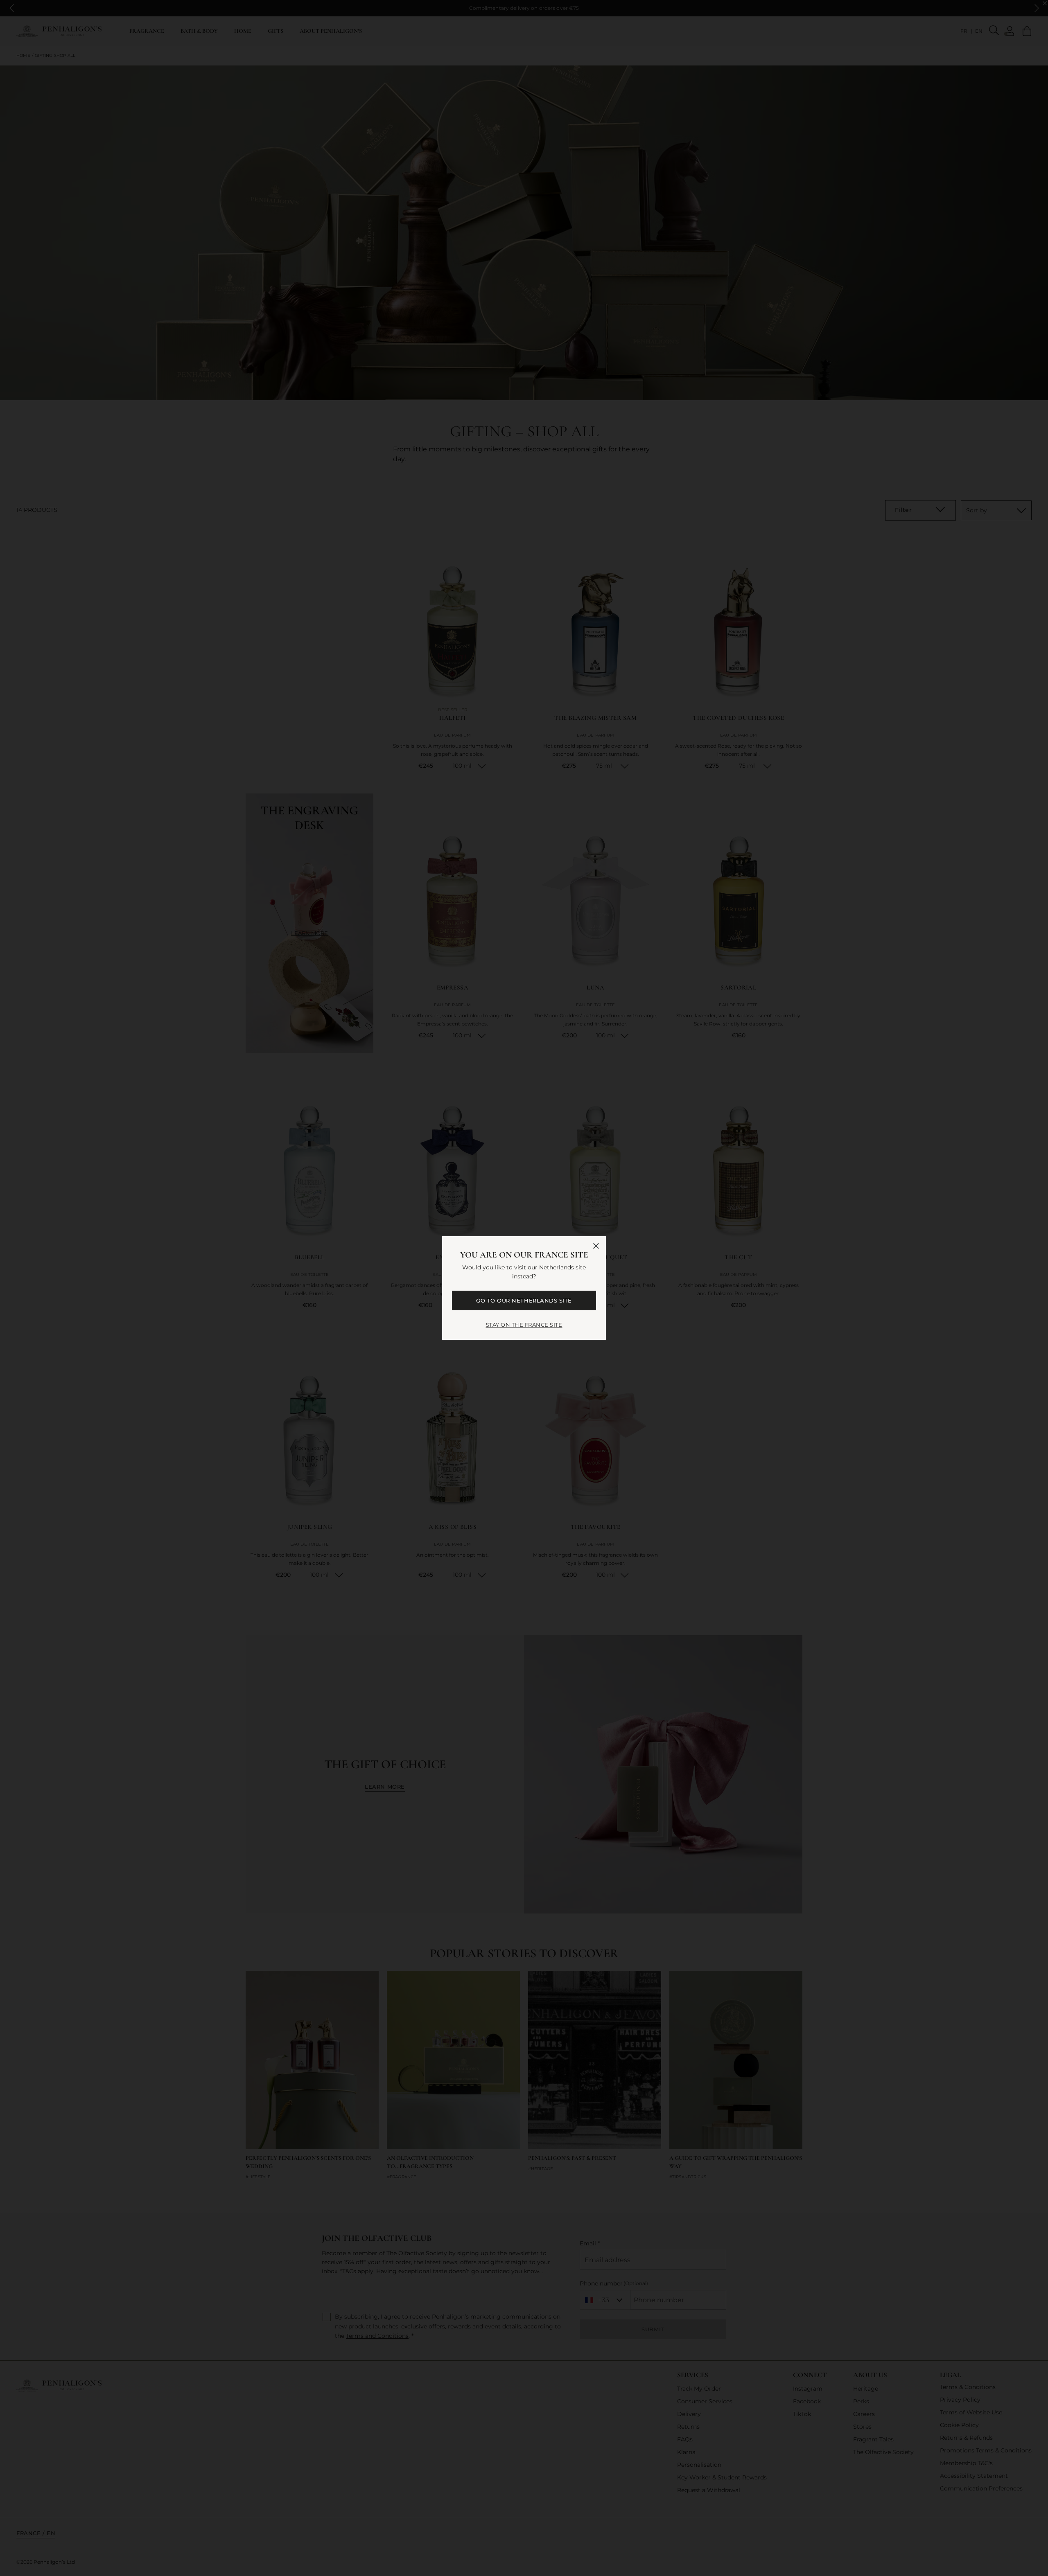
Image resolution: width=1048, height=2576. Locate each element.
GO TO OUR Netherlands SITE (524, 1300)
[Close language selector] (596, 1246)
